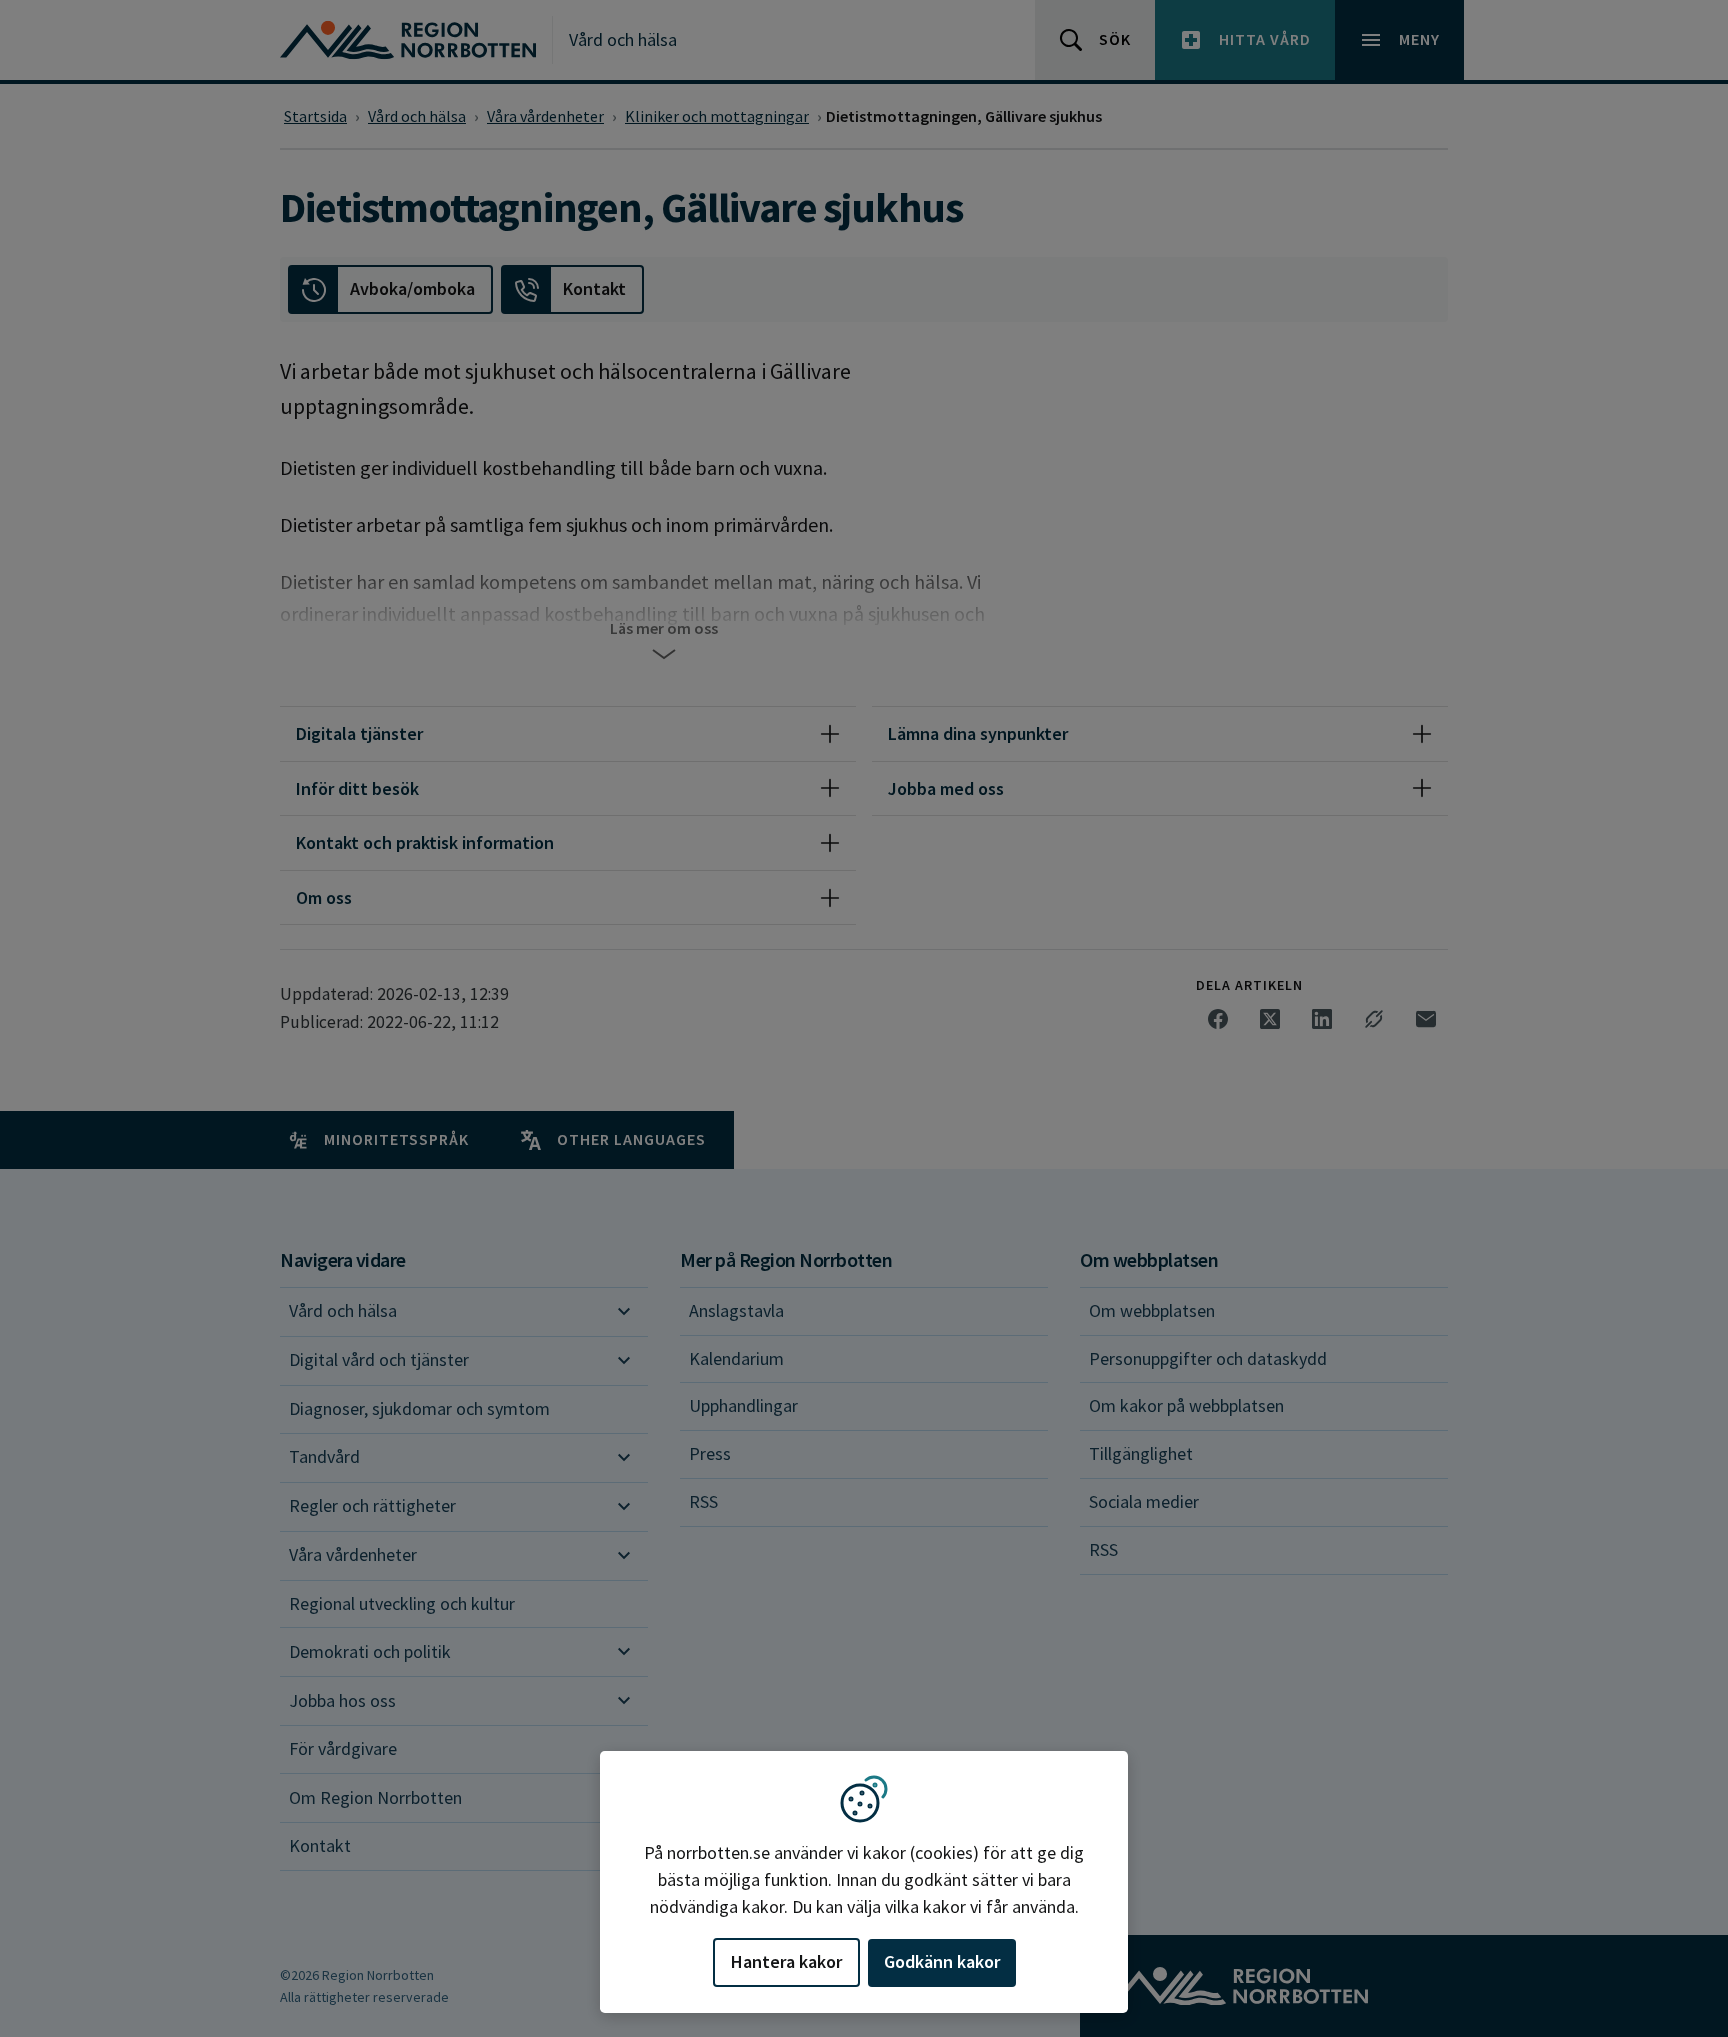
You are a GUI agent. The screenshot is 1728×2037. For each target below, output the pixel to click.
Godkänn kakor (942, 1961)
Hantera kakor (786, 1961)
